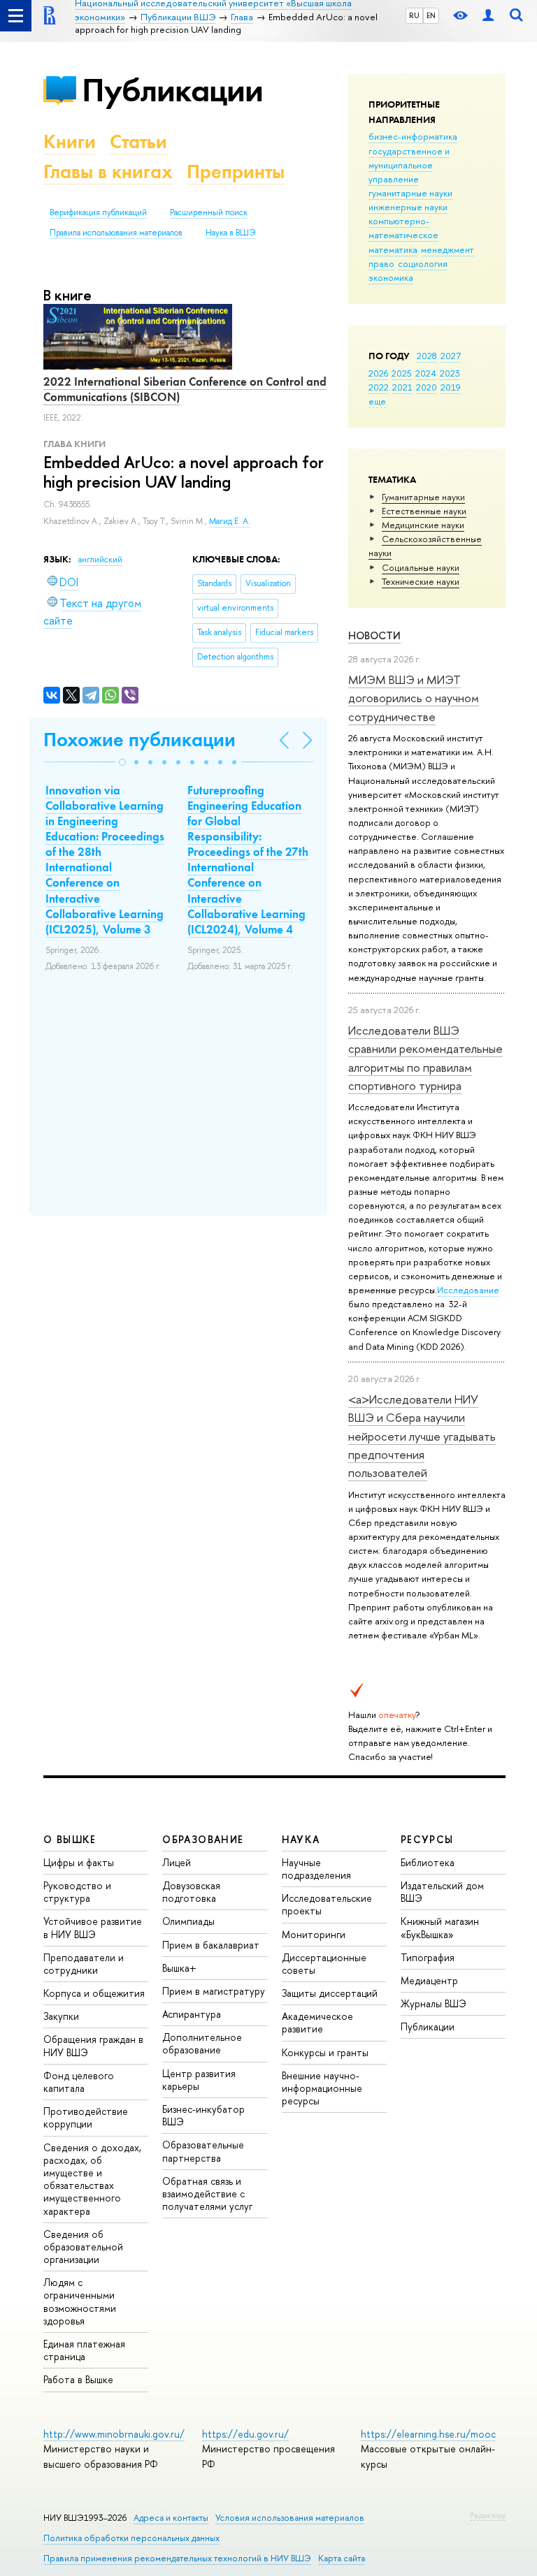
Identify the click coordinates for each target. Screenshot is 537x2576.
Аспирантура (192, 2014)
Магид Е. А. (230, 521)
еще (377, 401)
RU (414, 15)
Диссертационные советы (324, 1964)
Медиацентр (429, 1980)
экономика (391, 277)
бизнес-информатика (413, 136)
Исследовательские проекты (327, 1904)
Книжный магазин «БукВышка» (440, 1927)
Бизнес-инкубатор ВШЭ (203, 2115)
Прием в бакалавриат (211, 1945)
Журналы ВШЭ (434, 2003)
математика (393, 249)
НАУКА (301, 1839)
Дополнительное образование (202, 2043)
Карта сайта (342, 2558)
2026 (378, 373)
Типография (428, 1957)
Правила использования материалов (116, 233)
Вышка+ (179, 1968)
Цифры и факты (79, 1862)
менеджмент (447, 249)
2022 (379, 387)
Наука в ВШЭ (230, 233)
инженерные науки (408, 207)
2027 (451, 356)
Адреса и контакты (171, 2518)
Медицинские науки (423, 525)
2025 (402, 373)
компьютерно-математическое (403, 228)
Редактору (488, 2515)
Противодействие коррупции (86, 2117)
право (381, 263)
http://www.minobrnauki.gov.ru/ (114, 2434)
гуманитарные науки (410, 193)
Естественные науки (424, 511)
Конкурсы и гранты (325, 2052)
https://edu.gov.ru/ (245, 2434)
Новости (374, 635)
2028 (427, 356)
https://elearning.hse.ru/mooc (428, 2434)
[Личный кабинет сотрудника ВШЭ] (488, 16)
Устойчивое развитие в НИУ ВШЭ (93, 1927)
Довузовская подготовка (191, 1892)
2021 (402, 387)
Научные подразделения (316, 1869)
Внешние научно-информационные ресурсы (322, 2088)
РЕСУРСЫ (427, 1839)
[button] (122, 762)
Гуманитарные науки (423, 497)
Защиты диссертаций (330, 1993)
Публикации (172, 90)
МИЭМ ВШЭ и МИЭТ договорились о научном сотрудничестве (414, 698)
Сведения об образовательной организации (83, 2247)
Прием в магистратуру (214, 1991)
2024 (426, 373)
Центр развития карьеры (199, 2080)
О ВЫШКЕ (70, 1839)
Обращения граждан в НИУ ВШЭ (93, 2045)
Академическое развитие (317, 2022)
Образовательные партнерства (203, 2151)
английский (100, 560)
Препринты (236, 172)
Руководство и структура (77, 1892)
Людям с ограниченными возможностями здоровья (80, 2301)
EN (431, 15)
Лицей (177, 1862)
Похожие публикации (139, 740)
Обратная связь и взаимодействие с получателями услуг (207, 2193)
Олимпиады (188, 1921)
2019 (451, 387)
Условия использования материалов (290, 2518)
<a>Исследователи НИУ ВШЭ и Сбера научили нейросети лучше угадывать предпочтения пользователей (422, 1436)
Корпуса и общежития (94, 1993)
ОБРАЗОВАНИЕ (203, 1839)
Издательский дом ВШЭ (442, 1892)
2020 (427, 387)
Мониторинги (314, 1934)
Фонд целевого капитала (79, 2082)
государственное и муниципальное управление (409, 165)
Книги (70, 141)
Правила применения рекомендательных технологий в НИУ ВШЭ (177, 2558)
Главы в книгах (108, 172)
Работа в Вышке (78, 2379)
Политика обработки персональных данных (131, 2538)
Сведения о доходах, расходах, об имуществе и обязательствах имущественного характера (92, 2179)
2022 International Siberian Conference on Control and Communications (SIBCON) (185, 389)
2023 (450, 373)
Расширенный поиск (209, 212)
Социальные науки (421, 567)
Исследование (468, 1290)
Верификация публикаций (98, 212)
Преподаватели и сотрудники (84, 1964)
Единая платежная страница (84, 2350)
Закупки (61, 2016)
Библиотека (428, 1862)
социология (423, 263)
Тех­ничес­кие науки (421, 581)
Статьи (138, 141)
